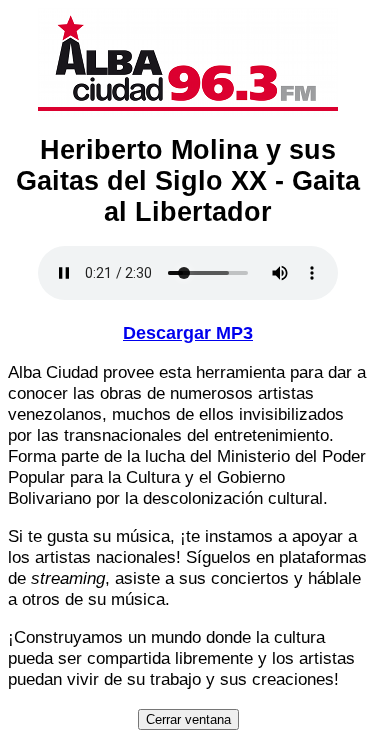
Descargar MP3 (188, 333)
